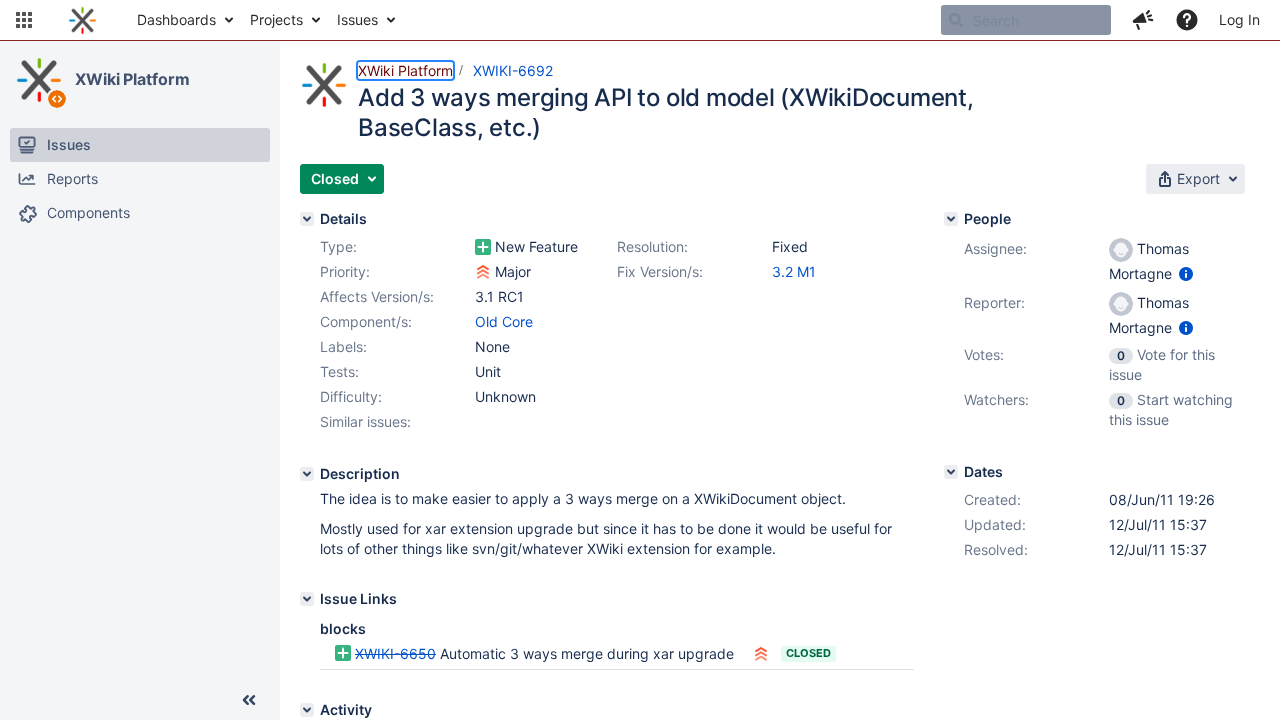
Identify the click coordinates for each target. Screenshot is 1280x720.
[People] (951, 219)
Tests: (339, 371)
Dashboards (176, 19)
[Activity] (307, 710)
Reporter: (994, 302)
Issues (357, 19)
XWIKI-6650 (395, 653)
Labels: (343, 346)
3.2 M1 (794, 271)
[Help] (1187, 20)
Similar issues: (365, 421)
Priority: (345, 271)
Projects (276, 19)
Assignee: (995, 248)
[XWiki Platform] (39, 80)
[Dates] (951, 472)
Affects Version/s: (377, 296)
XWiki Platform (132, 79)
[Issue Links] (307, 599)
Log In (1239, 19)
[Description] (307, 474)
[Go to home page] (82, 20)
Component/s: (366, 321)
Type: (338, 246)
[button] (24, 20)
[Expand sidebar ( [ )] (249, 700)
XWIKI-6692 (513, 70)
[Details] (307, 219)
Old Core (504, 321)
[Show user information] (1186, 273)
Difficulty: (351, 396)
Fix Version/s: (660, 271)
